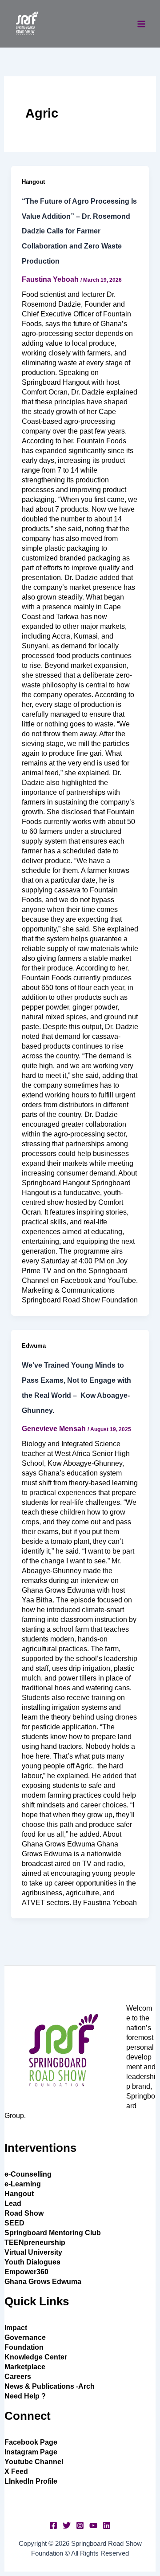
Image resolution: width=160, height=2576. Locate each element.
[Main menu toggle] (141, 24)
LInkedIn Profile (31, 2481)
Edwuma (34, 1346)
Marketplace (25, 2367)
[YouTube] (93, 2525)
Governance (25, 2337)
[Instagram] (80, 2525)
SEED (14, 2223)
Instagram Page (31, 2452)
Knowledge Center (36, 2357)
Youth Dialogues (32, 2262)
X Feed (16, 2471)
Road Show (24, 2213)
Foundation (24, 2347)
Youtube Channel (34, 2462)
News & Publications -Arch (50, 2386)
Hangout (33, 182)
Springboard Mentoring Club (53, 2233)
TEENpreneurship (35, 2243)
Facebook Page (31, 2442)
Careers (18, 2377)
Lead (13, 2203)
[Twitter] (67, 2525)
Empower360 (26, 2272)
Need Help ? (25, 2396)
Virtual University (33, 2252)
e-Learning (23, 2184)
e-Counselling (28, 2174)
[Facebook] (53, 2525)
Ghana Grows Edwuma (43, 2282)
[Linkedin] (107, 2525)
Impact (16, 2328)
